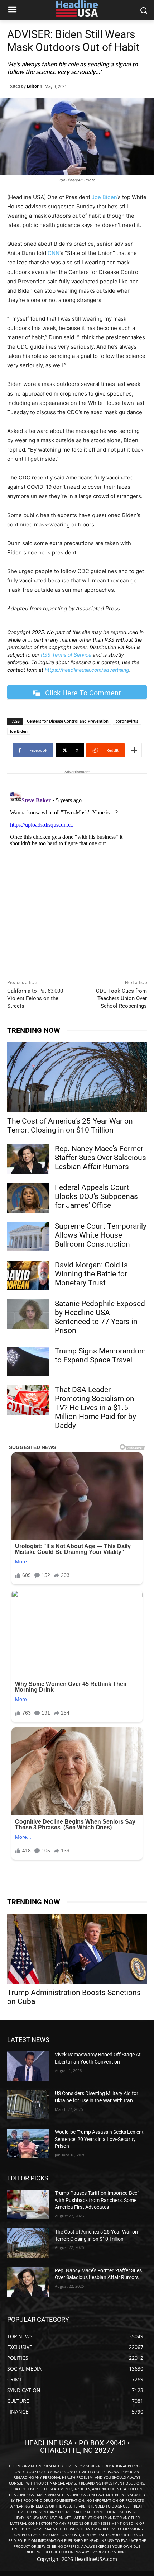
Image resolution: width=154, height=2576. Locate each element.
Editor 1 (34, 86)
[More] (134, 750)
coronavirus (127, 721)
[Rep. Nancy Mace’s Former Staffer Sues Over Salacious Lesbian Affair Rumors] (28, 1159)
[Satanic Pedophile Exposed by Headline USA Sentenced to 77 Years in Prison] (28, 1314)
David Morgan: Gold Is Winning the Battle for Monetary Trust (91, 1274)
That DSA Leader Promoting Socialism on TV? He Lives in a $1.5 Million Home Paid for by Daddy (95, 1408)
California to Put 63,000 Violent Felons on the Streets (35, 998)
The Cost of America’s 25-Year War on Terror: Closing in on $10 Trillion (70, 1126)
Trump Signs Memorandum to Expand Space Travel (100, 1355)
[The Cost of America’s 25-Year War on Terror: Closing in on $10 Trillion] (77, 1077)
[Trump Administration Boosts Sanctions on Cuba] (77, 1949)
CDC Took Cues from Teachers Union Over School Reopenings (121, 998)
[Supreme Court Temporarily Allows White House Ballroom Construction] (28, 1237)
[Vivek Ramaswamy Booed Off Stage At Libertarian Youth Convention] (28, 2066)
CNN (54, 253)
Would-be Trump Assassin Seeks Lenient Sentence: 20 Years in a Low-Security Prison (99, 2139)
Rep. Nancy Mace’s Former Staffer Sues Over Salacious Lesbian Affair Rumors (100, 1158)
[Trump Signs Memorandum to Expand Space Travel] (28, 1361)
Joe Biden (104, 197)
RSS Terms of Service (66, 655)
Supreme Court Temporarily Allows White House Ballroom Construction (101, 1235)
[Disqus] (77, 878)
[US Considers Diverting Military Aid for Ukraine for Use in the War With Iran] (28, 2105)
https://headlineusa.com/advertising (87, 670)
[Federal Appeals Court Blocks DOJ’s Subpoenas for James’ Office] (28, 1198)
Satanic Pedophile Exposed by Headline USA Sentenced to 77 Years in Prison (100, 1317)
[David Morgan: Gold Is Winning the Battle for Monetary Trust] (28, 1275)
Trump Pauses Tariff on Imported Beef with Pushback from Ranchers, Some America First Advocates (97, 2200)
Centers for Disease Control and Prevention (68, 721)
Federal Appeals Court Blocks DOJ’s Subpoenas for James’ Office (96, 1196)
